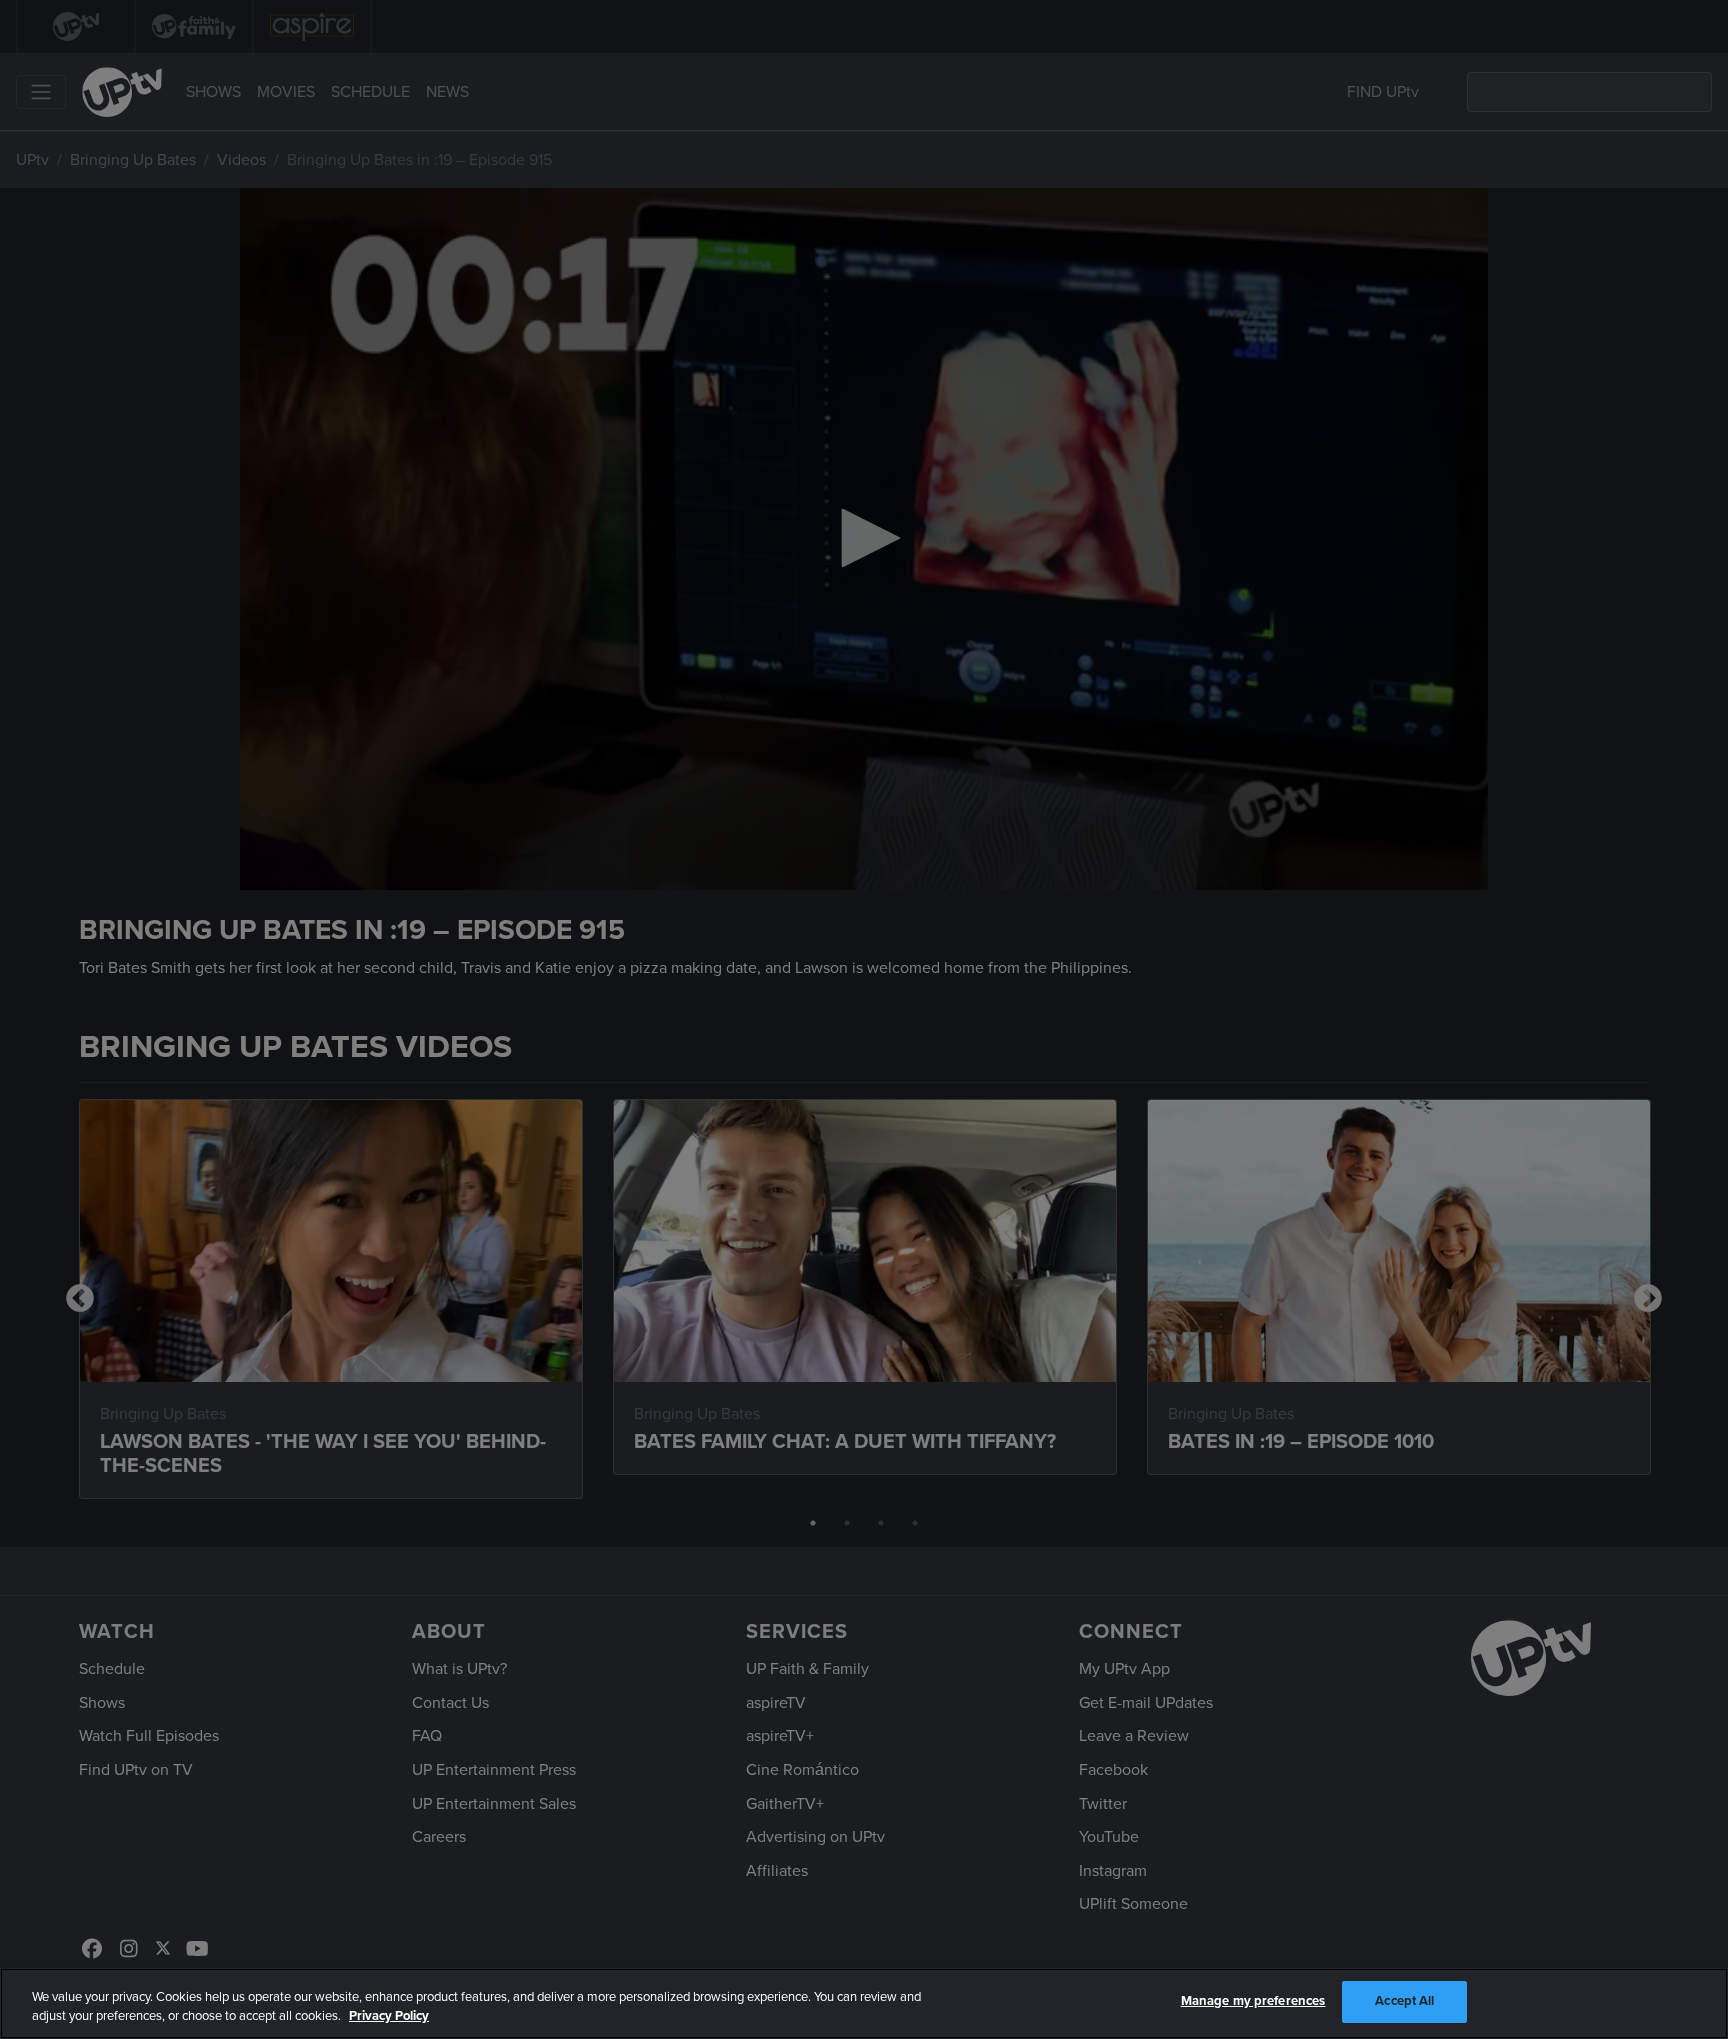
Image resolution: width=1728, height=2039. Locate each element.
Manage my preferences (1253, 2001)
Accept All (1404, 2001)
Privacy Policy (389, 2017)
